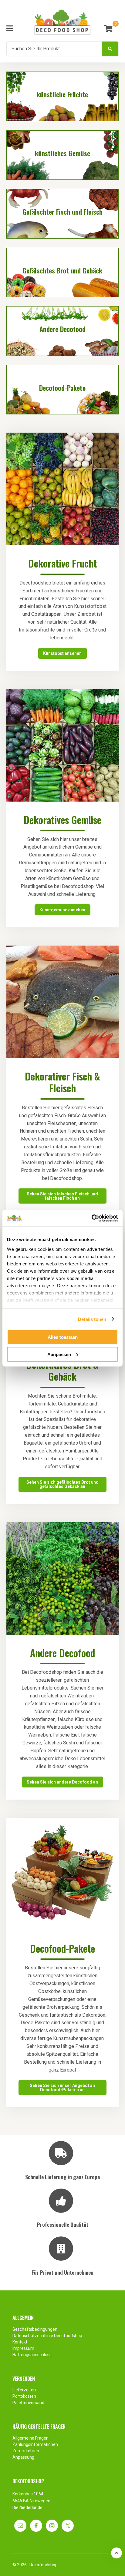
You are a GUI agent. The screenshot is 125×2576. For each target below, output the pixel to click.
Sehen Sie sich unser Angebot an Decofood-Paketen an (62, 2088)
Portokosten (24, 2396)
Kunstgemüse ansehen (62, 910)
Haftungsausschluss (32, 2355)
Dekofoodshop (44, 2565)
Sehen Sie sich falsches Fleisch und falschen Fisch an (62, 1196)
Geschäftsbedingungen (35, 2329)
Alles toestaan (63, 1337)
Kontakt (20, 2342)
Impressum (23, 2348)
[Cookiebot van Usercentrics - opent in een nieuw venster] (91, 1218)
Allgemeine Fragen (30, 2438)
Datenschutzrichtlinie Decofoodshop (48, 2336)
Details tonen (92, 1319)
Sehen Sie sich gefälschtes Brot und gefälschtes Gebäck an (62, 1484)
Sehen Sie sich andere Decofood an (62, 1782)
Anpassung (23, 2457)
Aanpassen (59, 1354)
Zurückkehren (26, 2451)
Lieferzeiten (24, 2390)
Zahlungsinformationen (35, 2444)
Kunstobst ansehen (62, 653)
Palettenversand (28, 2403)
